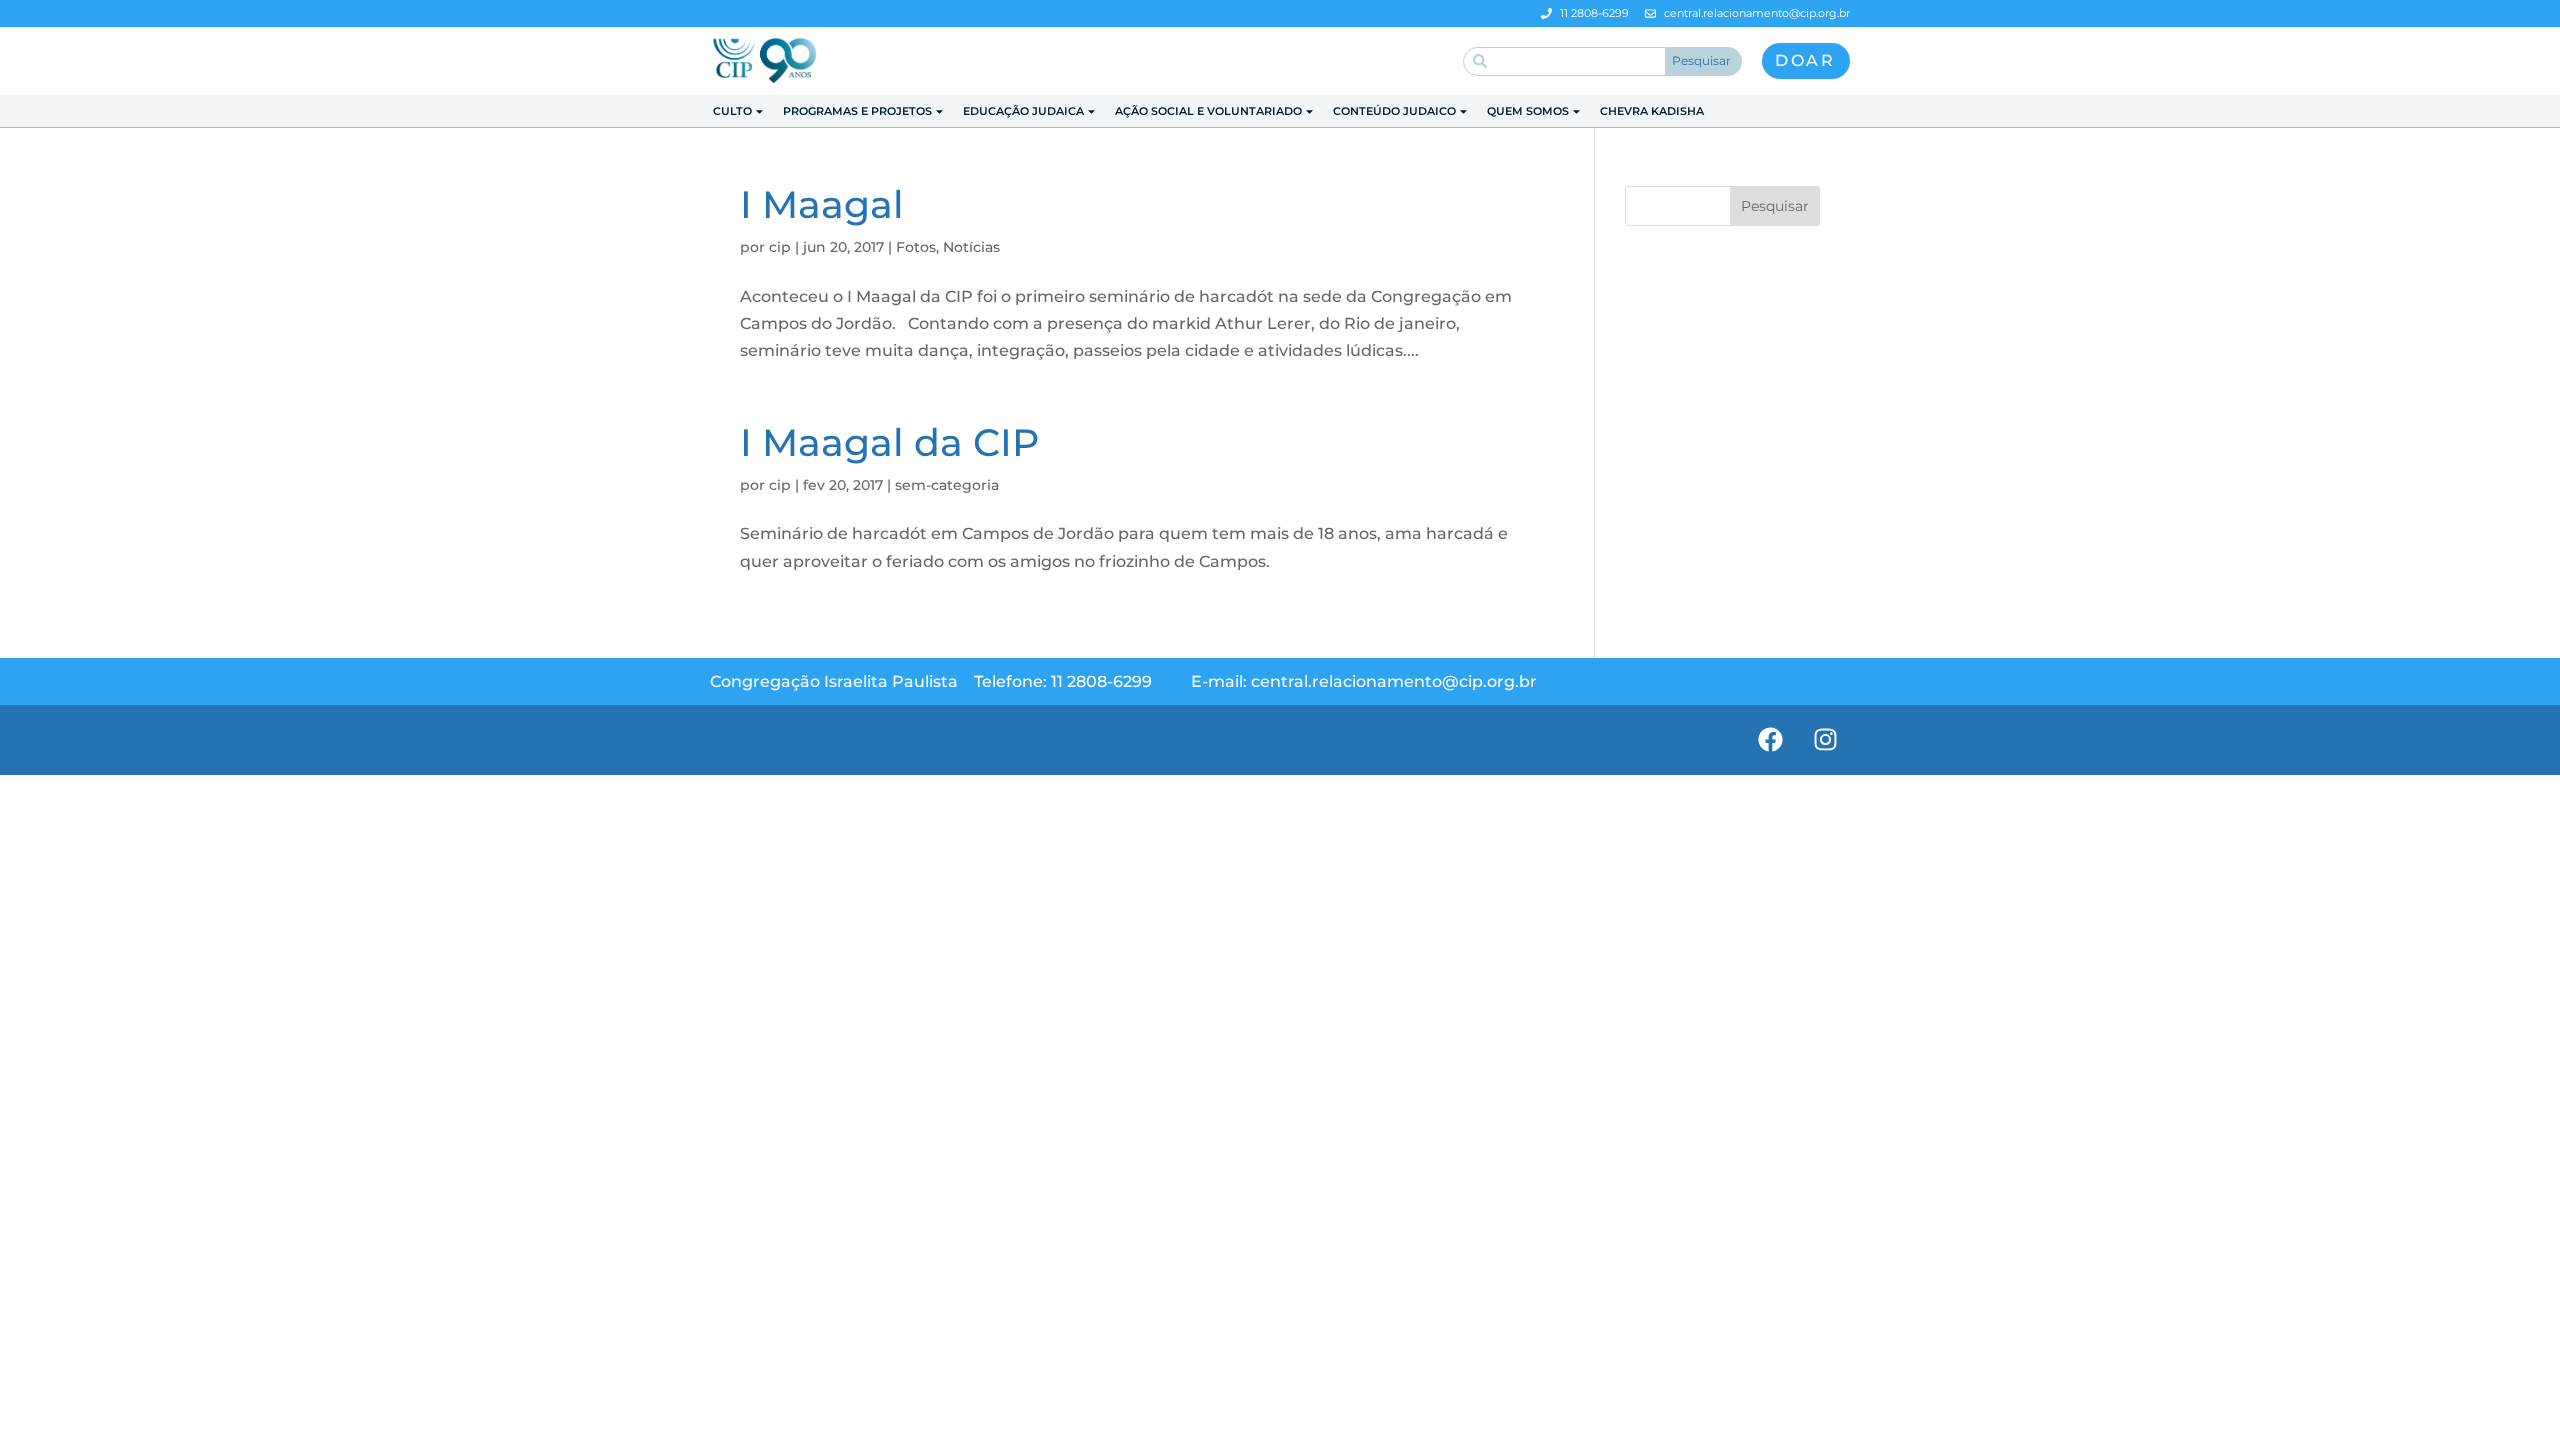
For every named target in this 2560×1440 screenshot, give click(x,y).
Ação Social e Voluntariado (1208, 111)
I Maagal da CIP (889, 442)
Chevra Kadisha (1652, 111)
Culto (732, 111)
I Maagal (822, 204)
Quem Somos (1528, 111)
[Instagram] (1825, 740)
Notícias (971, 247)
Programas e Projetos (857, 111)
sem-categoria (947, 485)
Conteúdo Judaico (1394, 111)
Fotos (916, 247)
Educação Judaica (1023, 111)
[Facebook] (1770, 740)
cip (780, 247)
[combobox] (1564, 61)
